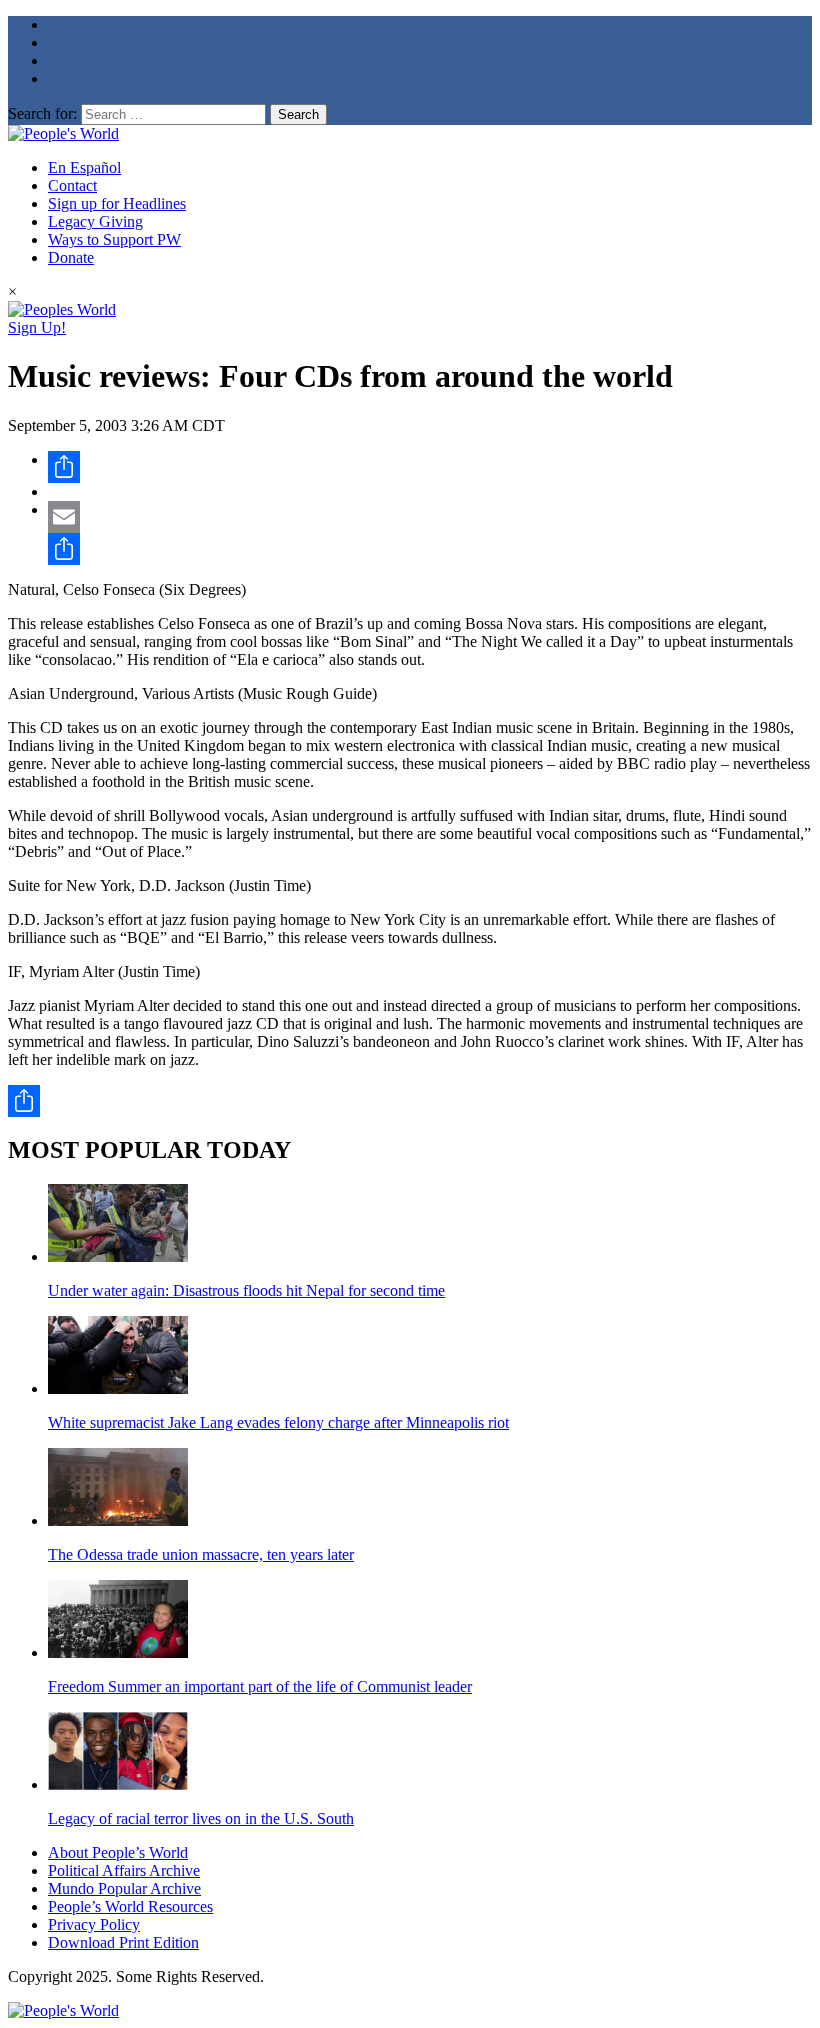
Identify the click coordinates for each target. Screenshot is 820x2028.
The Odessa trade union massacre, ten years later (201, 1554)
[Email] (430, 517)
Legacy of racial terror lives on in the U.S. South (201, 1818)
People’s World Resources (130, 1906)
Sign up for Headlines (117, 203)
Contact (72, 185)
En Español (84, 167)
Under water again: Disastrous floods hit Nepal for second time (246, 1290)
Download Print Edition (123, 1942)
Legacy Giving (95, 221)
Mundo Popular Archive (124, 1888)
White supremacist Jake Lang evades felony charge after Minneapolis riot (278, 1422)
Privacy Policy (94, 1924)
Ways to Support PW (114, 239)
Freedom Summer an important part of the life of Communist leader (260, 1686)
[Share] (430, 467)
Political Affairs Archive (124, 1870)
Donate (71, 257)
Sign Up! (37, 327)
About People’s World (118, 1852)
